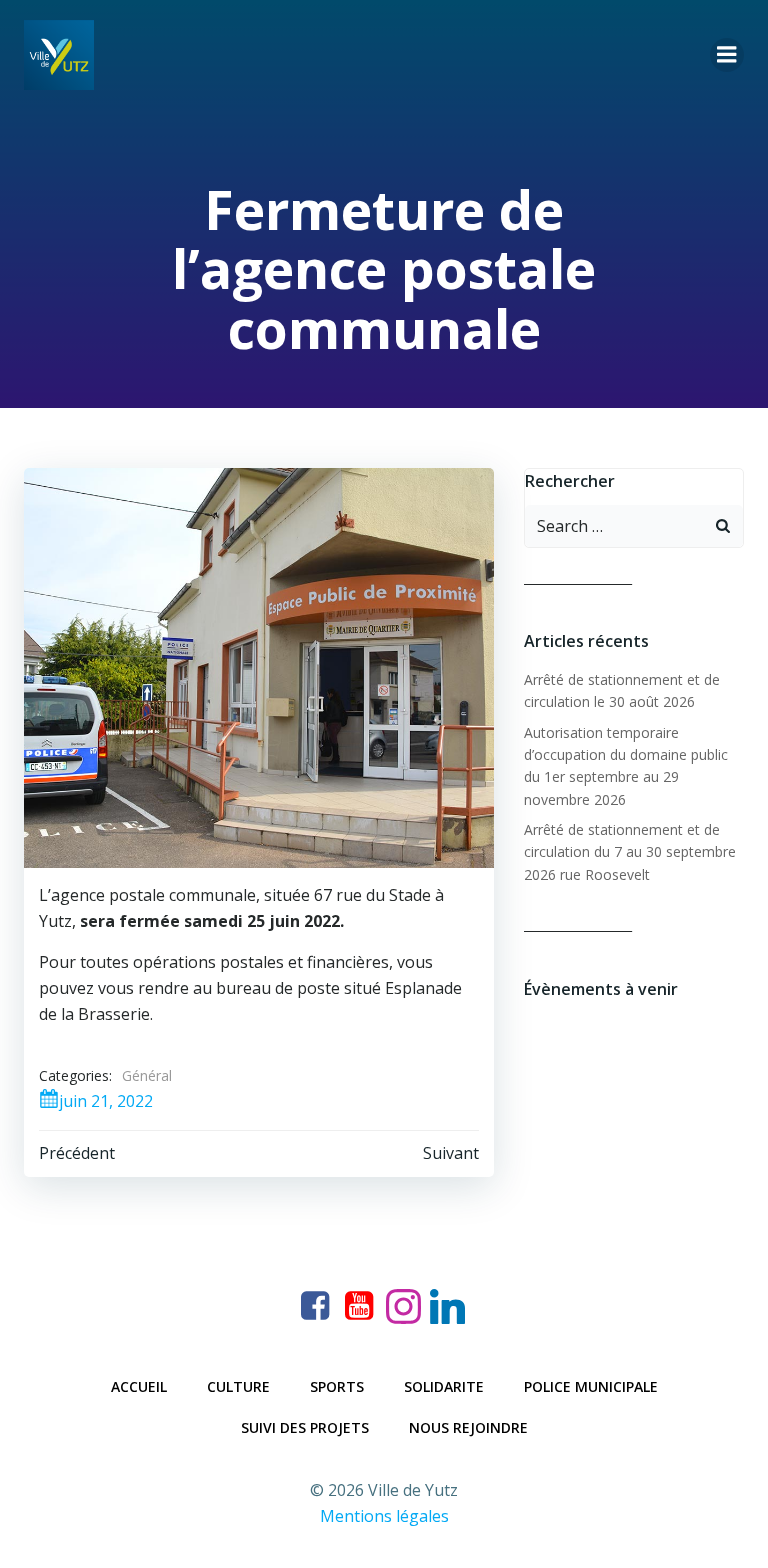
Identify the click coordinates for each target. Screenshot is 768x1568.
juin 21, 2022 (106, 1101)
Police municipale (591, 1386)
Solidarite (444, 1386)
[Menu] (727, 55)
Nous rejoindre (468, 1427)
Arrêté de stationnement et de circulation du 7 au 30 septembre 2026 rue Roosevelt (630, 852)
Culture (238, 1386)
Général (147, 1075)
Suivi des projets (305, 1427)
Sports (337, 1386)
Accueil (139, 1386)
